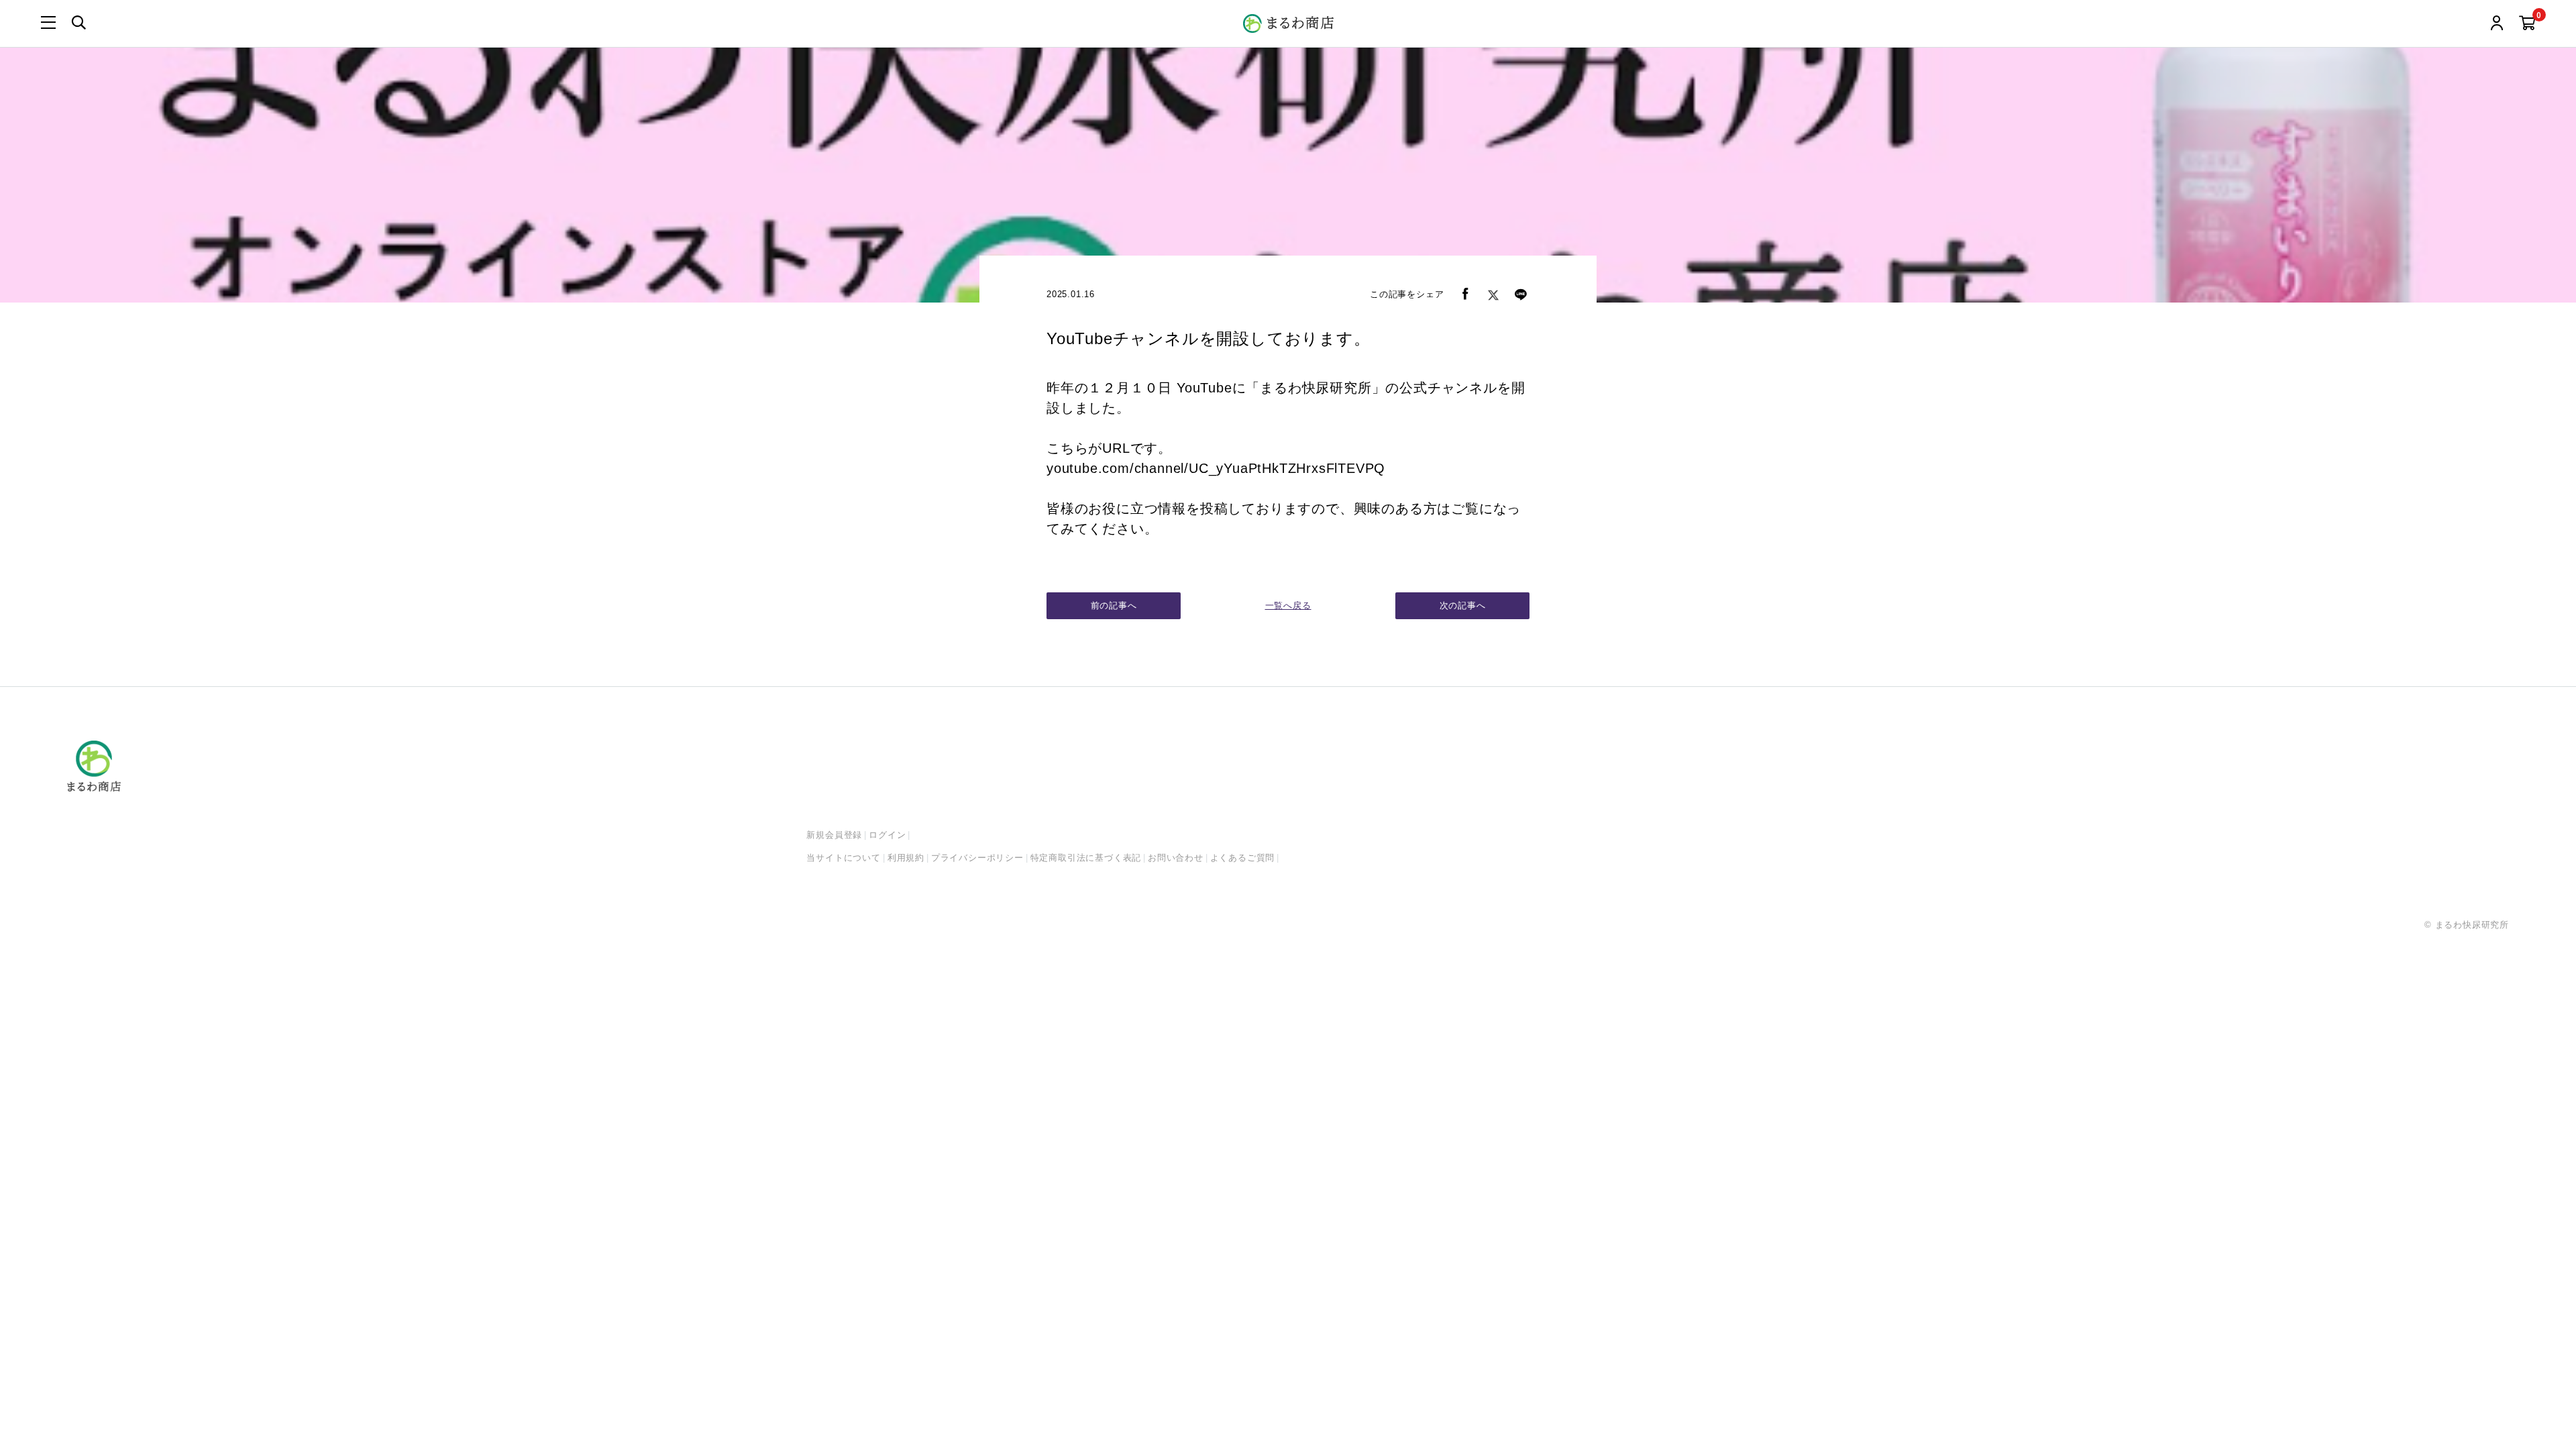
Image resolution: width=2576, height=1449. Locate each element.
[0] (2527, 24)
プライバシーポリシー (977, 858)
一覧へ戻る (1288, 605)
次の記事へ (1463, 605)
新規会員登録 (834, 835)
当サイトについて (843, 858)
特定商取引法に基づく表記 (1086, 858)
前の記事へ (1114, 605)
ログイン (887, 835)
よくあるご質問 (1243, 858)
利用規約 (906, 858)
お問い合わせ (1176, 858)
